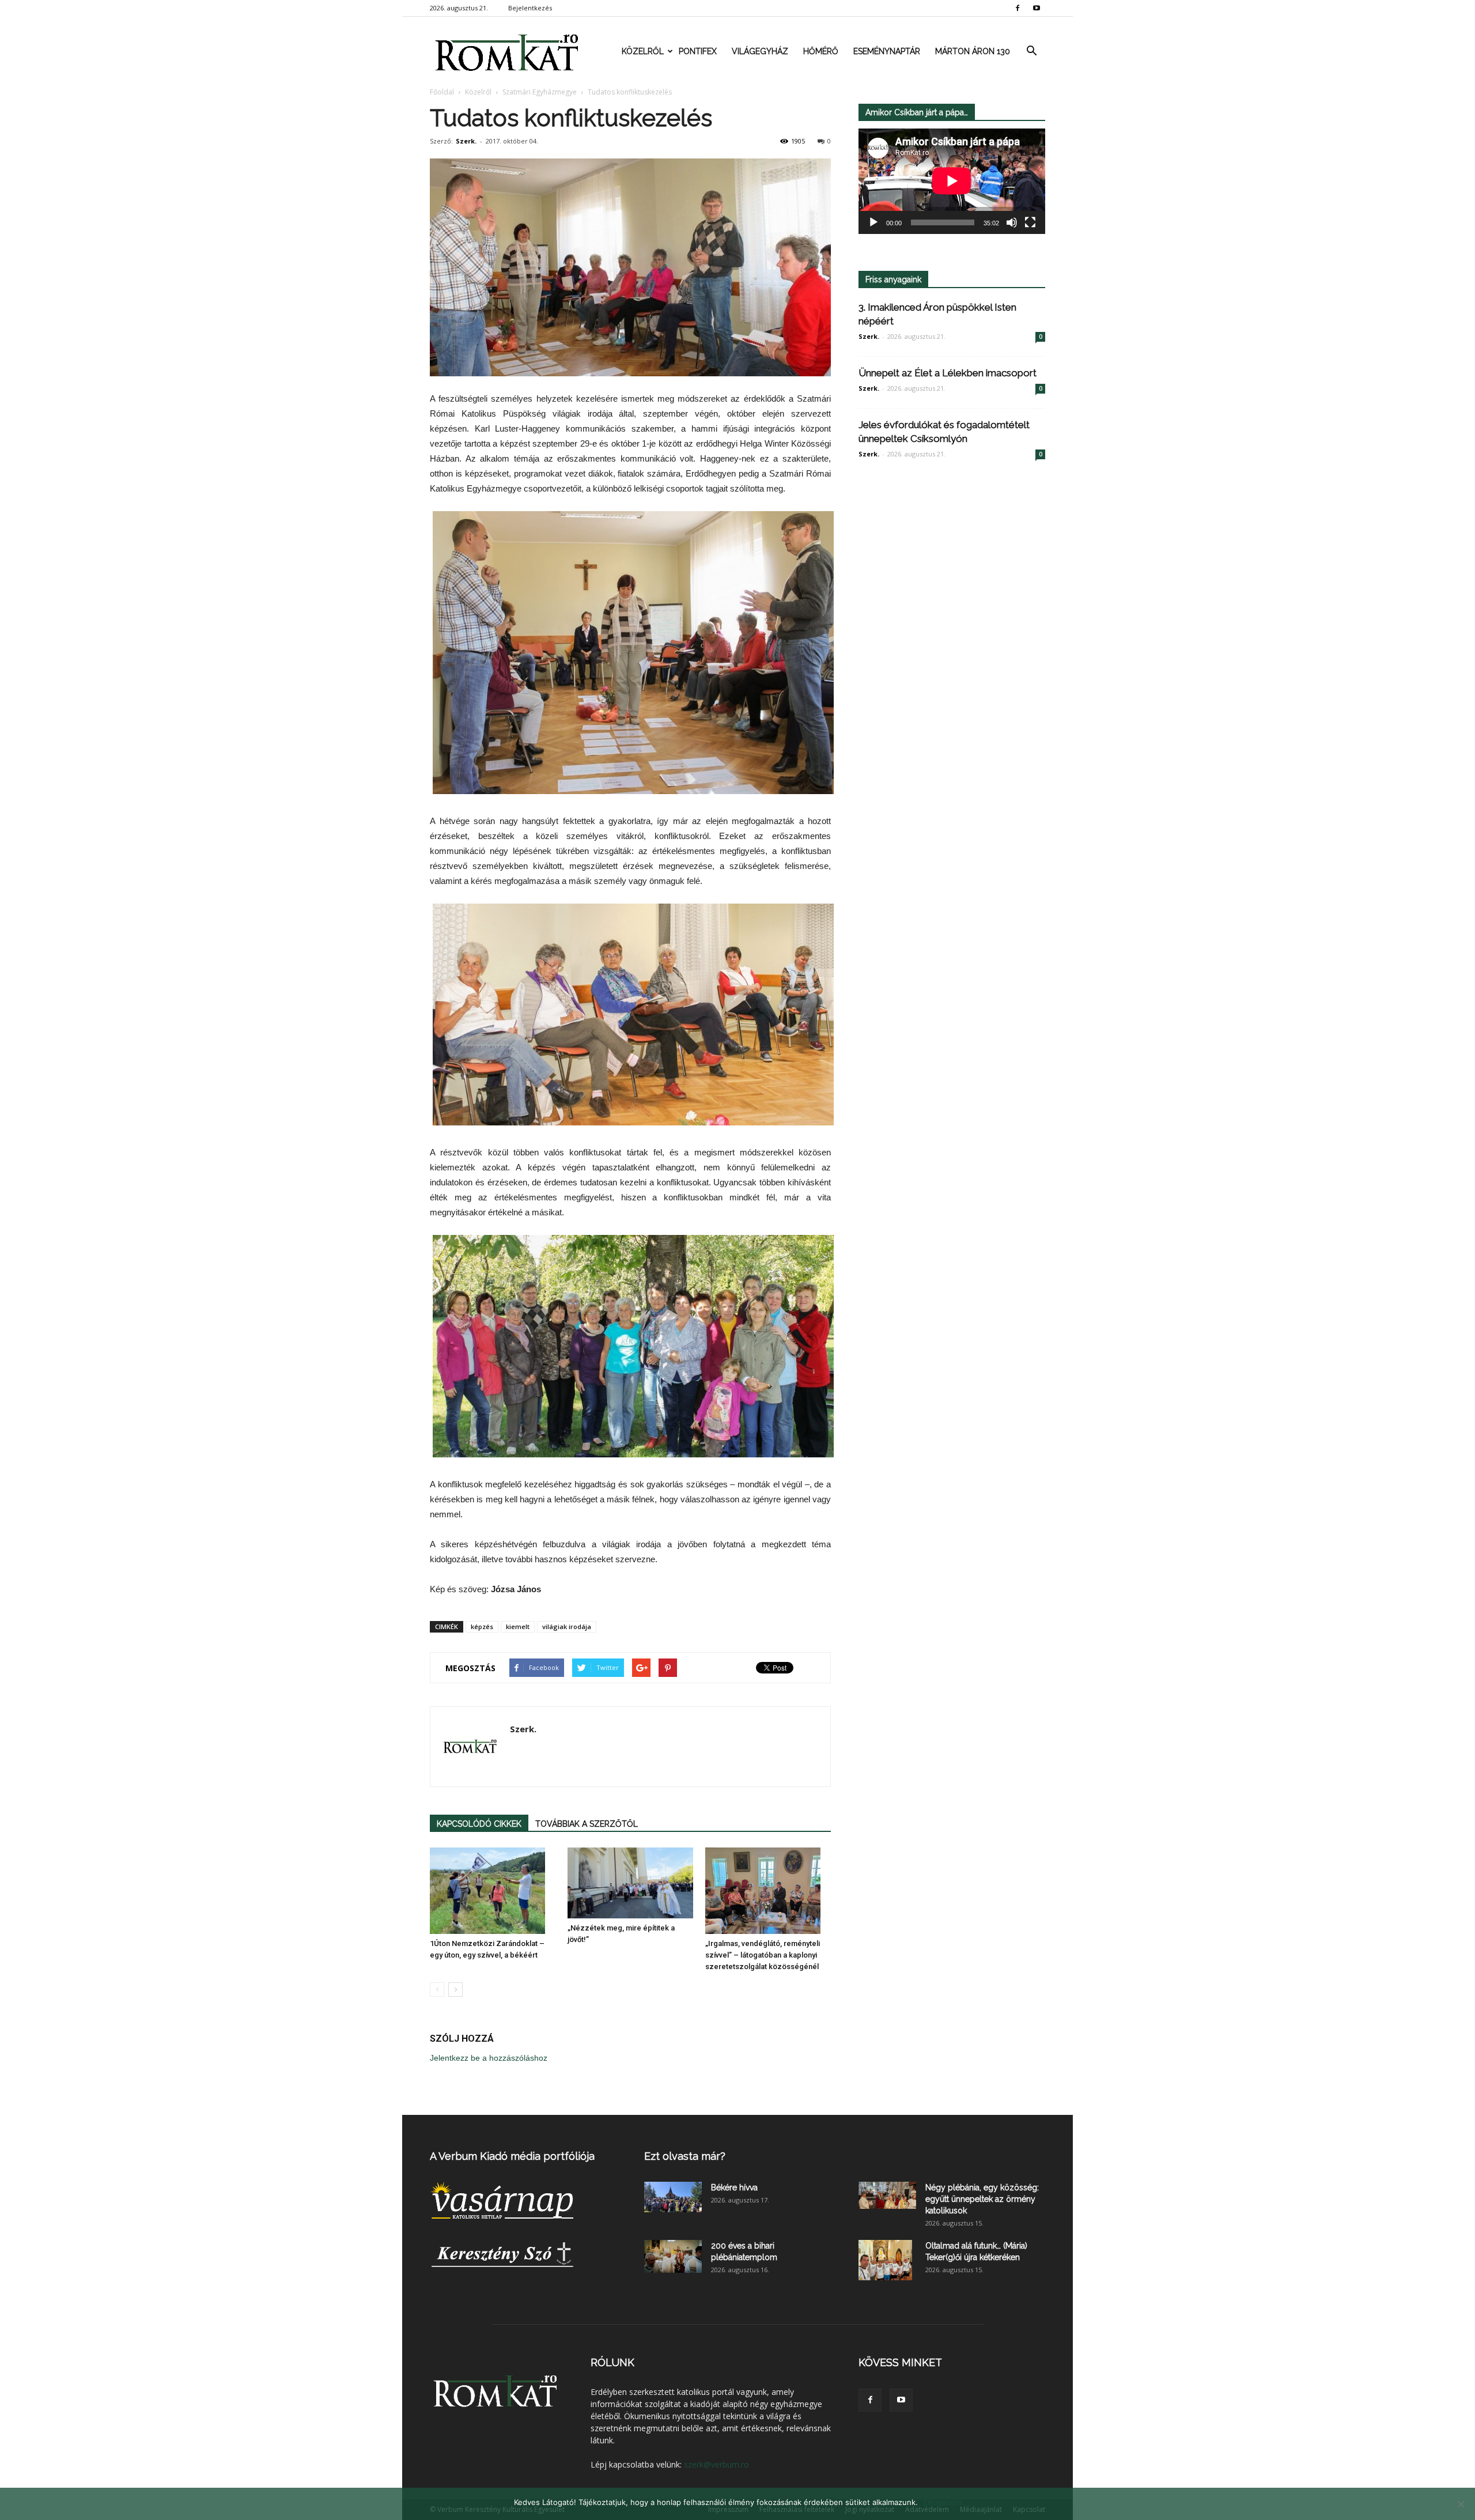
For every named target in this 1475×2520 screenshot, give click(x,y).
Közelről (643, 51)
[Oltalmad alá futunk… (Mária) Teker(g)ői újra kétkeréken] (885, 2260)
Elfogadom (943, 2502)
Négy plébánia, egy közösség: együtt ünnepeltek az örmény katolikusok (982, 2199)
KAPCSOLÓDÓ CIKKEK (479, 1824)
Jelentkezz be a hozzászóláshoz (489, 2058)
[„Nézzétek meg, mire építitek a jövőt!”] (630, 1883)
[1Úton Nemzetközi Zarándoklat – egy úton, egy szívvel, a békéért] (493, 1891)
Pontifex (698, 51)
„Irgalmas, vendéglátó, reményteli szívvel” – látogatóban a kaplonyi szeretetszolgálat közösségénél (763, 1955)
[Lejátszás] (873, 222)
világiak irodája (567, 1627)
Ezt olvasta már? (685, 2156)
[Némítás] (1012, 222)
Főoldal (442, 92)
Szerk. (466, 141)
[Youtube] (1037, 8)
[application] (952, 181)
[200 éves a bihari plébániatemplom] (673, 2256)
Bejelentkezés (530, 8)
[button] (1031, 51)
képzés (482, 1627)
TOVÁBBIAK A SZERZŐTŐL (587, 1824)
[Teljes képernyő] (1030, 222)
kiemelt (518, 1627)
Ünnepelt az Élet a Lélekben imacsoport (948, 373)
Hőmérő (821, 51)
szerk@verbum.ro (716, 2464)
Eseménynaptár (887, 51)
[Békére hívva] (673, 2197)
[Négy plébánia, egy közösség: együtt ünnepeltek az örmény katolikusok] (887, 2195)
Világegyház (760, 51)
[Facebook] (1018, 8)
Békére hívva (734, 2187)
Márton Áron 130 (973, 51)
